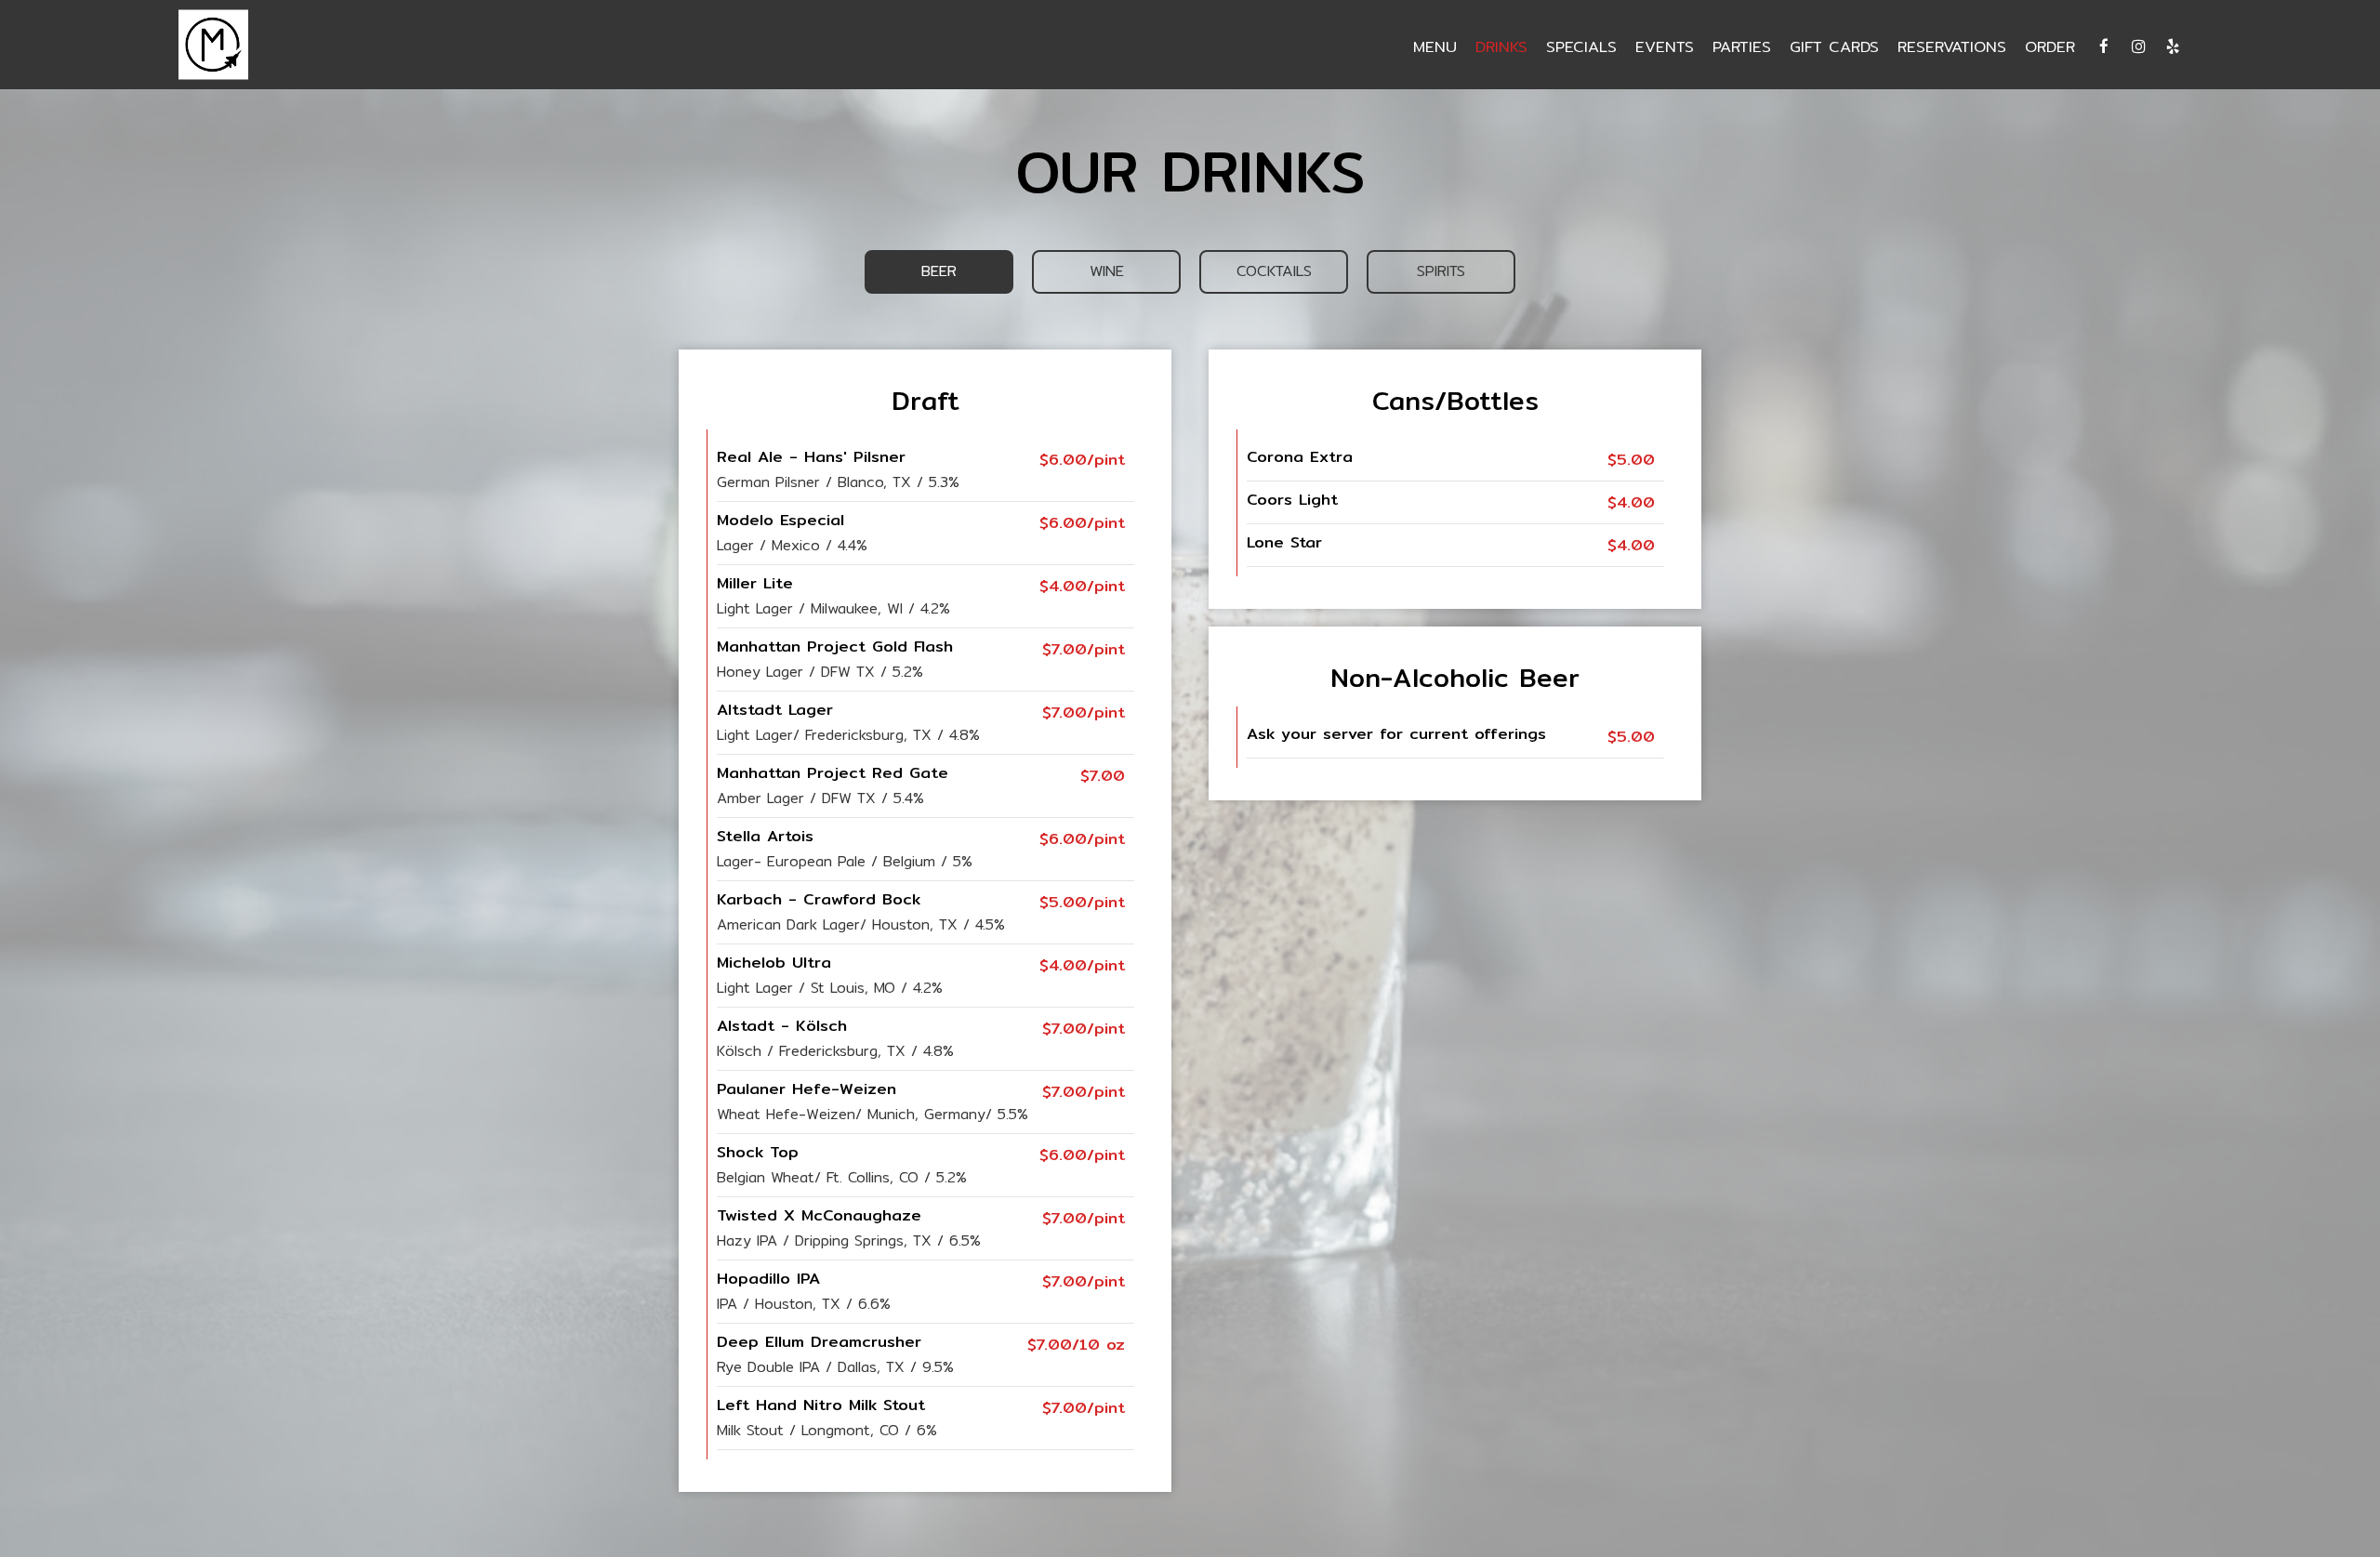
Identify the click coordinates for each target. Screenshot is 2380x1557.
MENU (1435, 46)
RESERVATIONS (1952, 46)
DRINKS (1501, 46)
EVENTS (1665, 46)
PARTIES (1742, 46)
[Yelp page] (2173, 46)
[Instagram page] (2138, 46)
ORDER (2050, 46)
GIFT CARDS (1834, 46)
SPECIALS (1581, 46)
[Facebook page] (2104, 46)
